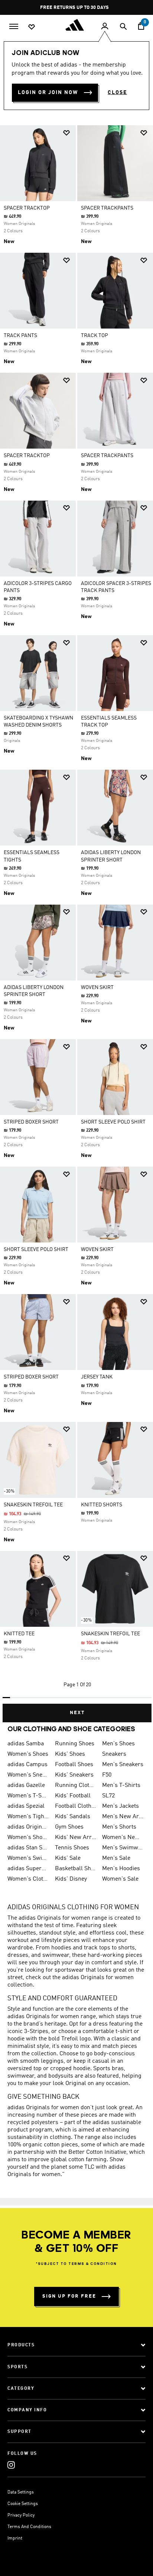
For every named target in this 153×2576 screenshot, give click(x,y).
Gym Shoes (69, 1827)
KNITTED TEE (19, 1634)
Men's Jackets (121, 1806)
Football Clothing (76, 1806)
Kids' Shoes (70, 1754)
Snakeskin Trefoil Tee (33, 1505)
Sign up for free (69, 2296)
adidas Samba (26, 1744)
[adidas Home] (76, 25)
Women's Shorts (28, 1838)
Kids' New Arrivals (76, 1838)
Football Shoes (74, 1765)
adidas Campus (27, 1765)
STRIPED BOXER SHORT (31, 1122)
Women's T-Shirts (28, 1796)
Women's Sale (120, 1879)
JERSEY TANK (97, 1377)
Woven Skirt (97, 988)
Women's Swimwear (28, 1858)
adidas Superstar (28, 1869)
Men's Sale (116, 1858)
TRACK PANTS (20, 336)
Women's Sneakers (28, 1775)
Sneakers (114, 1754)
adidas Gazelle (26, 1785)
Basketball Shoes (76, 1869)
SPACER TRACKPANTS (107, 208)
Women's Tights (28, 1817)
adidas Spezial (26, 1806)
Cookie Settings (23, 2504)
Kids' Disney (71, 1879)
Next (77, 1713)
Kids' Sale (68, 1858)
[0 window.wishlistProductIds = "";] (32, 26)
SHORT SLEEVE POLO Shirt (113, 1122)
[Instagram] (11, 2465)
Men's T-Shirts (121, 1785)
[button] (66, 133)
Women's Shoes (28, 1754)
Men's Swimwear (123, 1848)
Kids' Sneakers (74, 1775)
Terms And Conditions (29, 2527)
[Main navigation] (14, 26)
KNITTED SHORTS (102, 1505)
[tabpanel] (76, 921)
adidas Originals (28, 1827)
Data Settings (21, 2492)
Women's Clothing (28, 1879)
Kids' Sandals (73, 1817)
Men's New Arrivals (123, 1817)
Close (117, 93)
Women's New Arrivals (123, 1838)
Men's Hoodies (121, 1869)
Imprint (15, 2538)
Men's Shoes (118, 1744)
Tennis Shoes (72, 1848)
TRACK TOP (95, 336)
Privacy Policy (21, 2515)
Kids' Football (73, 1796)
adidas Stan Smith (28, 1848)
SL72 (108, 1796)
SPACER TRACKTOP (27, 208)
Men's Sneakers (123, 1765)
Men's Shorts (119, 1827)
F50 (107, 1775)
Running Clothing (76, 1785)
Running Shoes (75, 1744)
